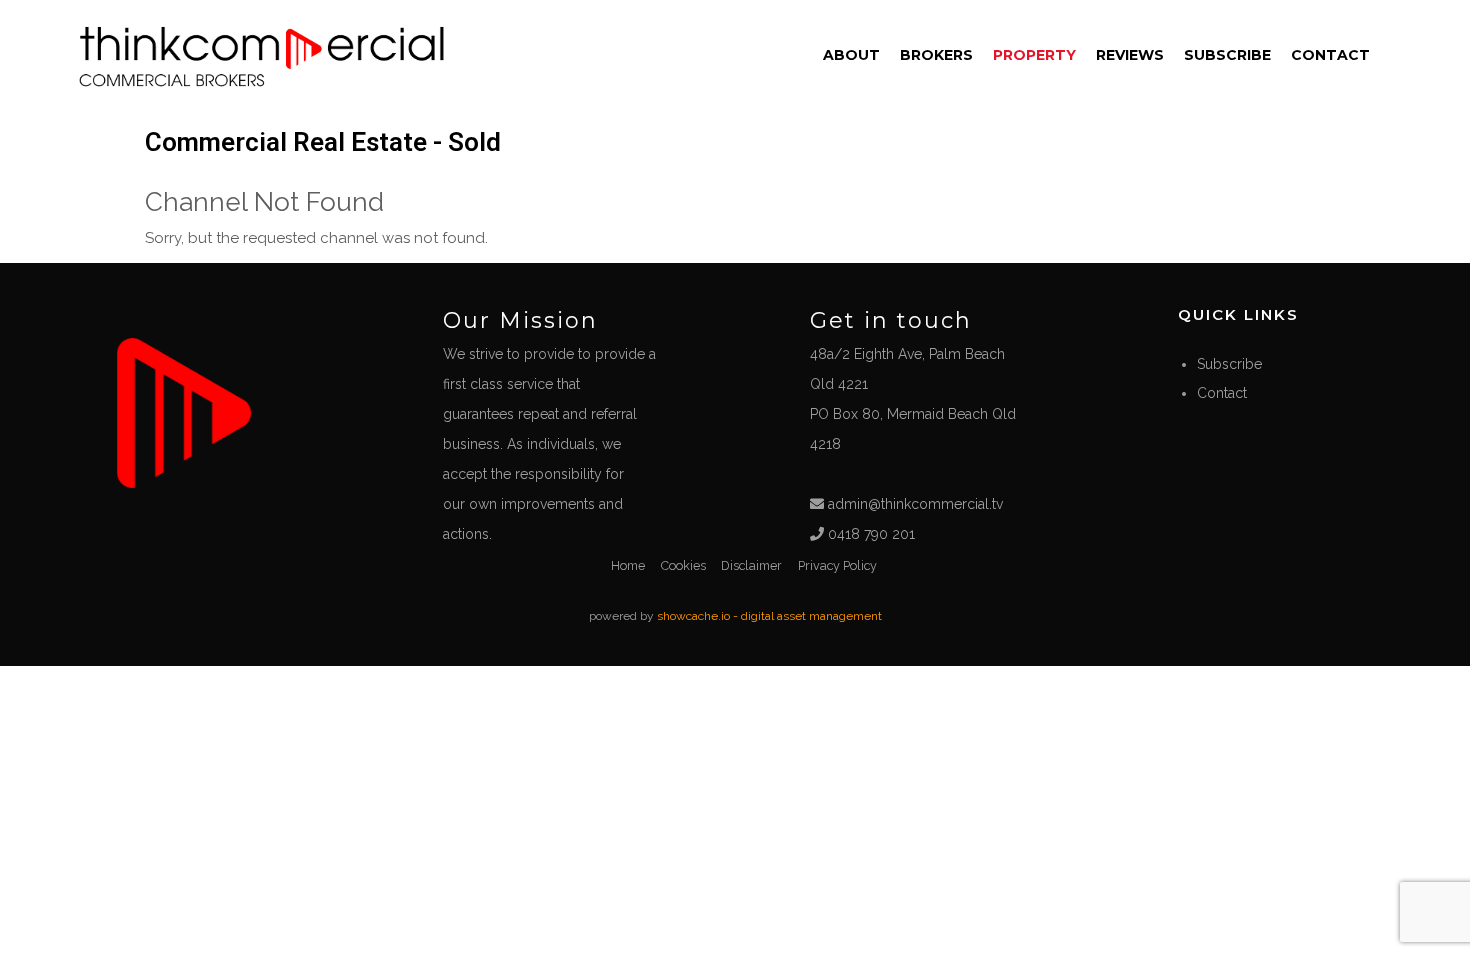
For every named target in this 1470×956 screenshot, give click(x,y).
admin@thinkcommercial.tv (913, 504)
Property (1034, 55)
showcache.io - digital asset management (769, 616)
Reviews (1130, 55)
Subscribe (1227, 55)
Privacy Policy (837, 565)
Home (628, 565)
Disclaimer (751, 565)
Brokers (936, 55)
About (851, 55)
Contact (1330, 55)
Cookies (683, 565)
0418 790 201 (869, 534)
